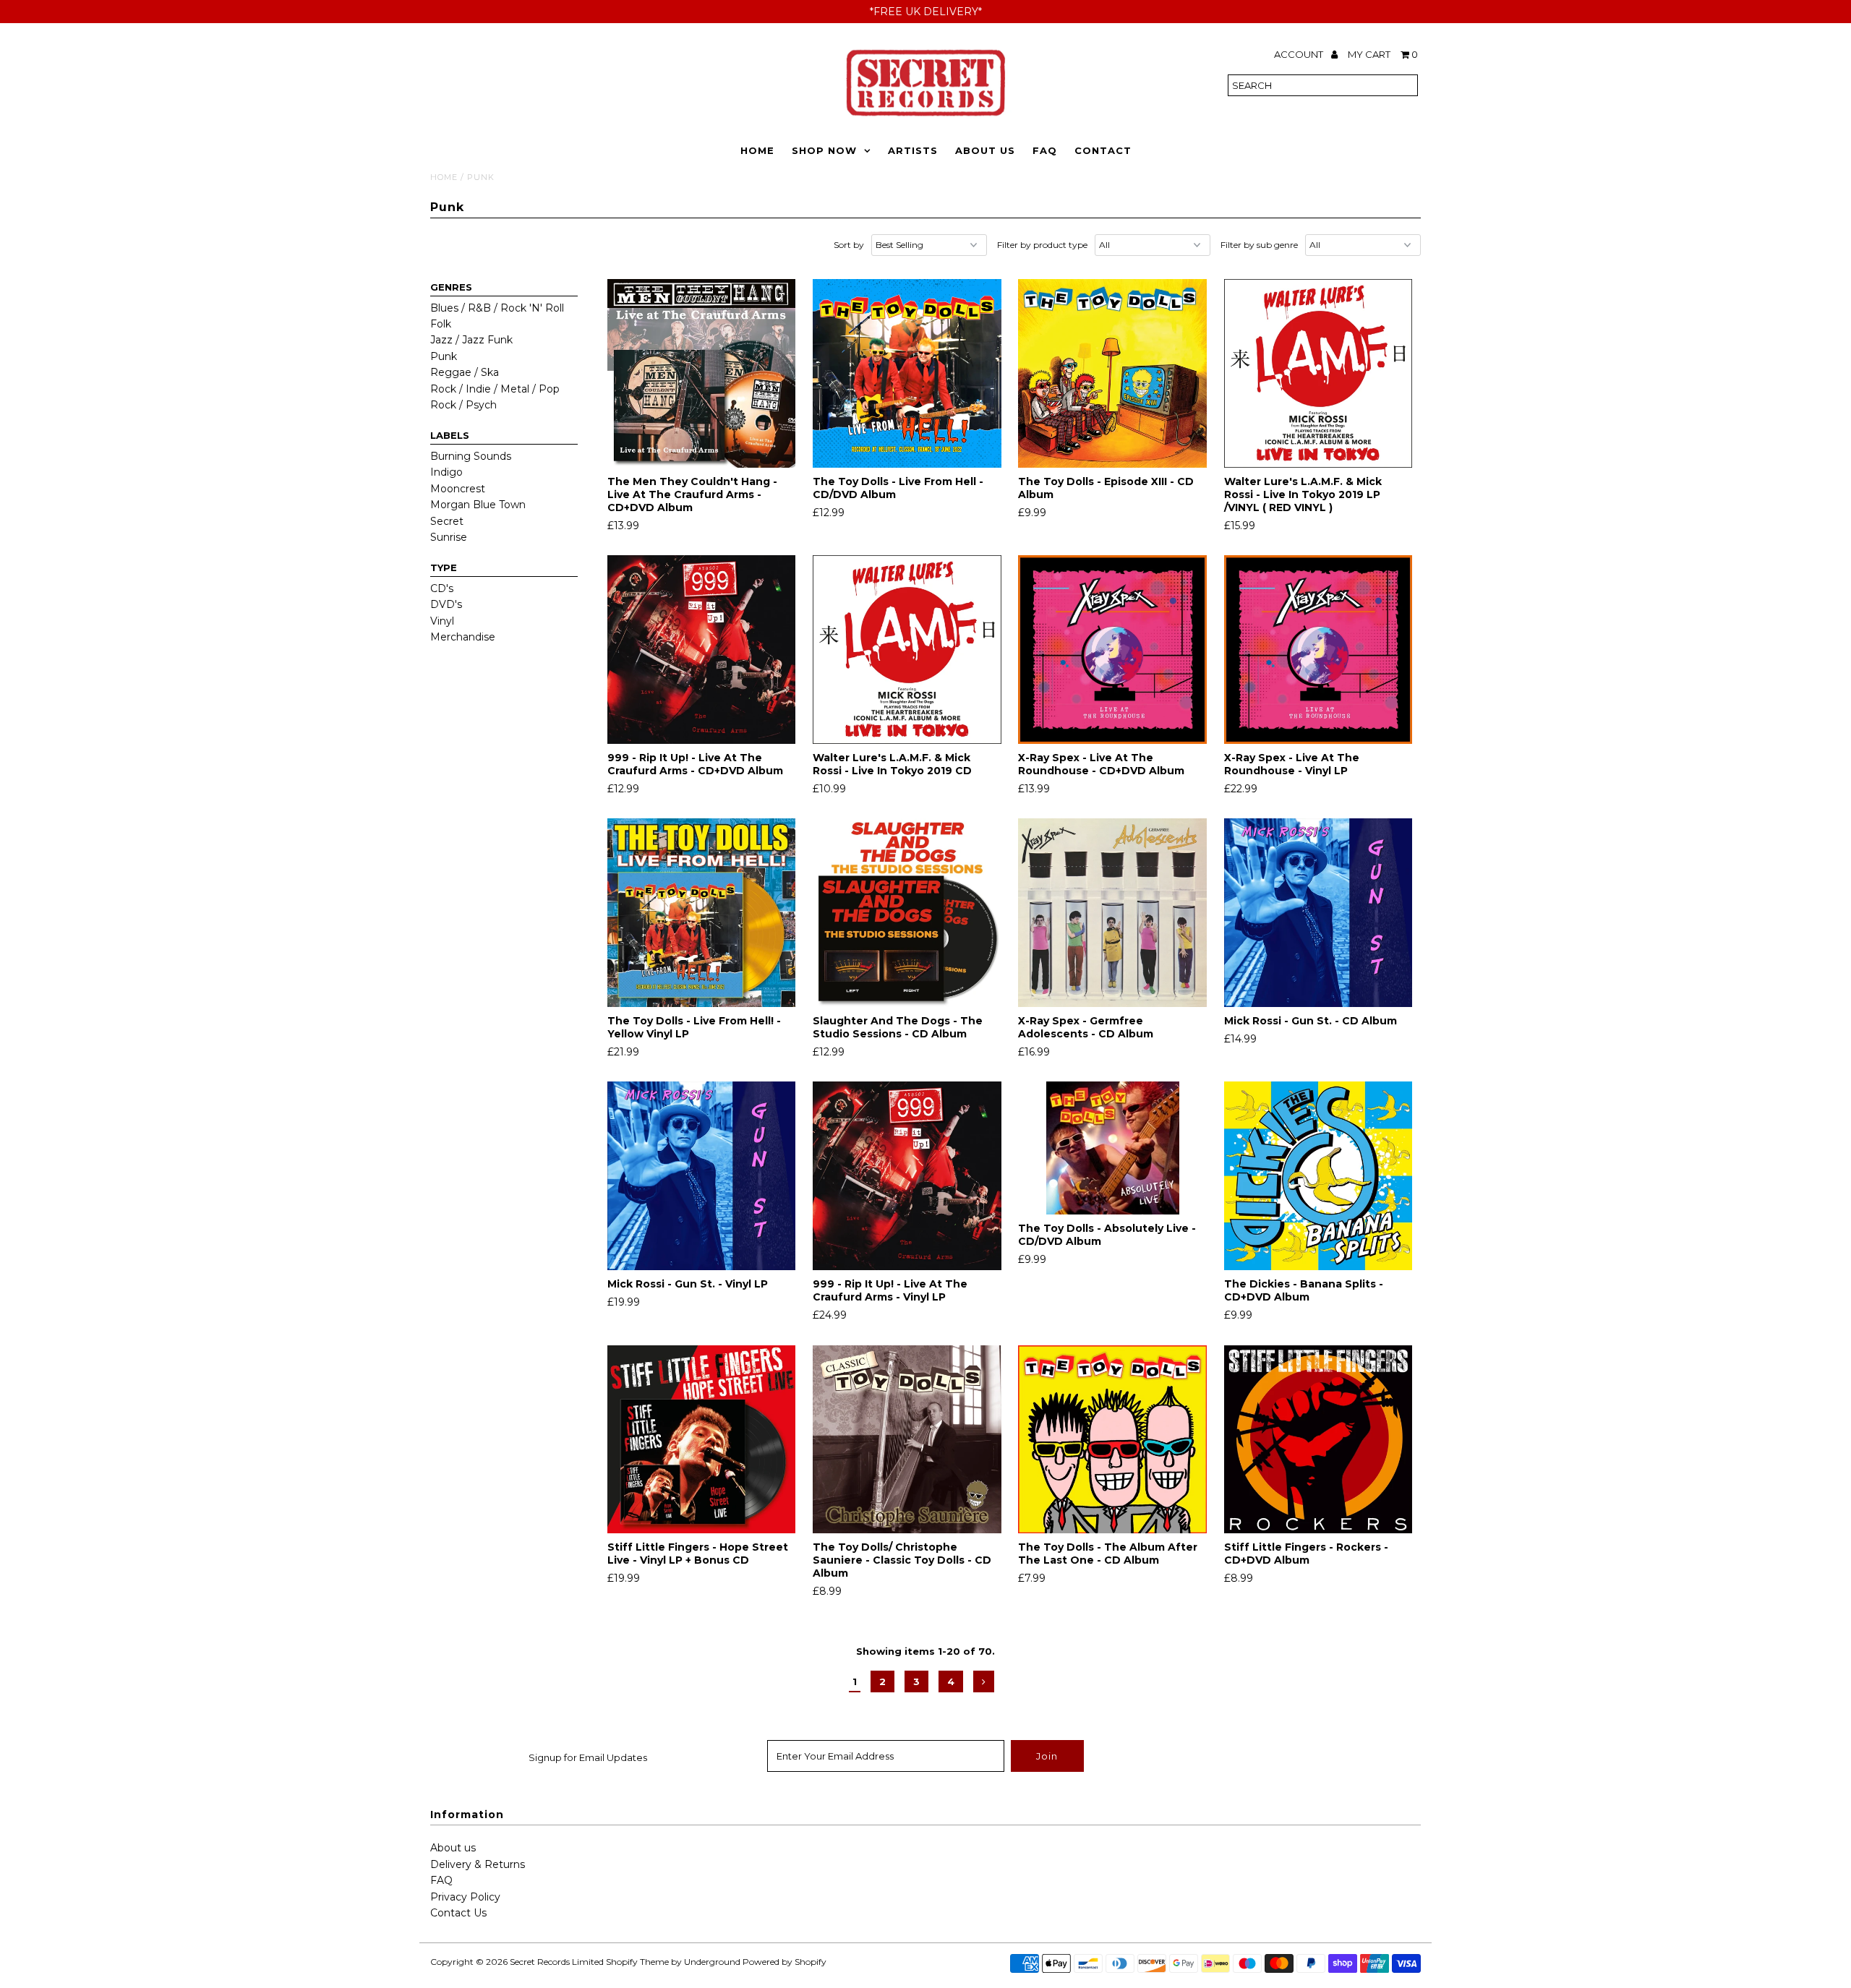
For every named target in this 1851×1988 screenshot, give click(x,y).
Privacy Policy (465, 1897)
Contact (1103, 150)
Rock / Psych (463, 405)
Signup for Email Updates (588, 1757)
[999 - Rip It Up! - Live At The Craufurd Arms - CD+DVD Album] (702, 650)
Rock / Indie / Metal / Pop (495, 389)
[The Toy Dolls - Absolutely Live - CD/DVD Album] (1112, 1148)
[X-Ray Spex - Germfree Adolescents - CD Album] (1112, 913)
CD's (442, 588)
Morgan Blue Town (478, 505)
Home (757, 150)
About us (453, 1848)
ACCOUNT (1300, 54)
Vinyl (442, 621)
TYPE (444, 567)
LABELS (450, 435)
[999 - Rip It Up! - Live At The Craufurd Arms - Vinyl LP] (907, 1176)
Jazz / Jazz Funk (471, 340)
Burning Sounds (471, 456)
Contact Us (458, 1913)
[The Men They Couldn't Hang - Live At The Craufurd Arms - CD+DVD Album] (702, 373)
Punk (444, 356)
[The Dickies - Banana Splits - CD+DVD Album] (1318, 1176)
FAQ (1045, 150)
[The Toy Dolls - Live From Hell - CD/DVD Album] (907, 373)
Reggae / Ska (465, 372)
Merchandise (463, 637)
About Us (985, 150)
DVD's (446, 604)
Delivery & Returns (478, 1864)
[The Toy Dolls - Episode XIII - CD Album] (1112, 373)
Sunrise (449, 537)
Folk (441, 324)
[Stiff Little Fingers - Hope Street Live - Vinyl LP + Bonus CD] (702, 1440)
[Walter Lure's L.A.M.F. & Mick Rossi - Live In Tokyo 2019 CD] (907, 650)
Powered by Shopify (785, 1962)
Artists (913, 150)
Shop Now (824, 150)
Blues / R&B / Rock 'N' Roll (497, 308)
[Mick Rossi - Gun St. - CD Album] (1318, 913)
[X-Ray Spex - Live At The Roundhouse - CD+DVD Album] (1112, 650)
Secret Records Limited (557, 1962)
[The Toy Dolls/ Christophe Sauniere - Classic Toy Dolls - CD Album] (907, 1440)
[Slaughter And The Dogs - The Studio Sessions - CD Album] (907, 913)
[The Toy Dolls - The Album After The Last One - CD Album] (1112, 1440)
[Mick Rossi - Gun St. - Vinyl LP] (702, 1176)
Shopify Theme (637, 1962)
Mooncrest (458, 489)
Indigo (446, 472)
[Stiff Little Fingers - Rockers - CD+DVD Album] (1318, 1440)
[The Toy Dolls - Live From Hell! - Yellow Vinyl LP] (702, 913)
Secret (447, 521)
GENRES (451, 287)
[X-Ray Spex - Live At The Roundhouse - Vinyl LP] (1318, 650)
